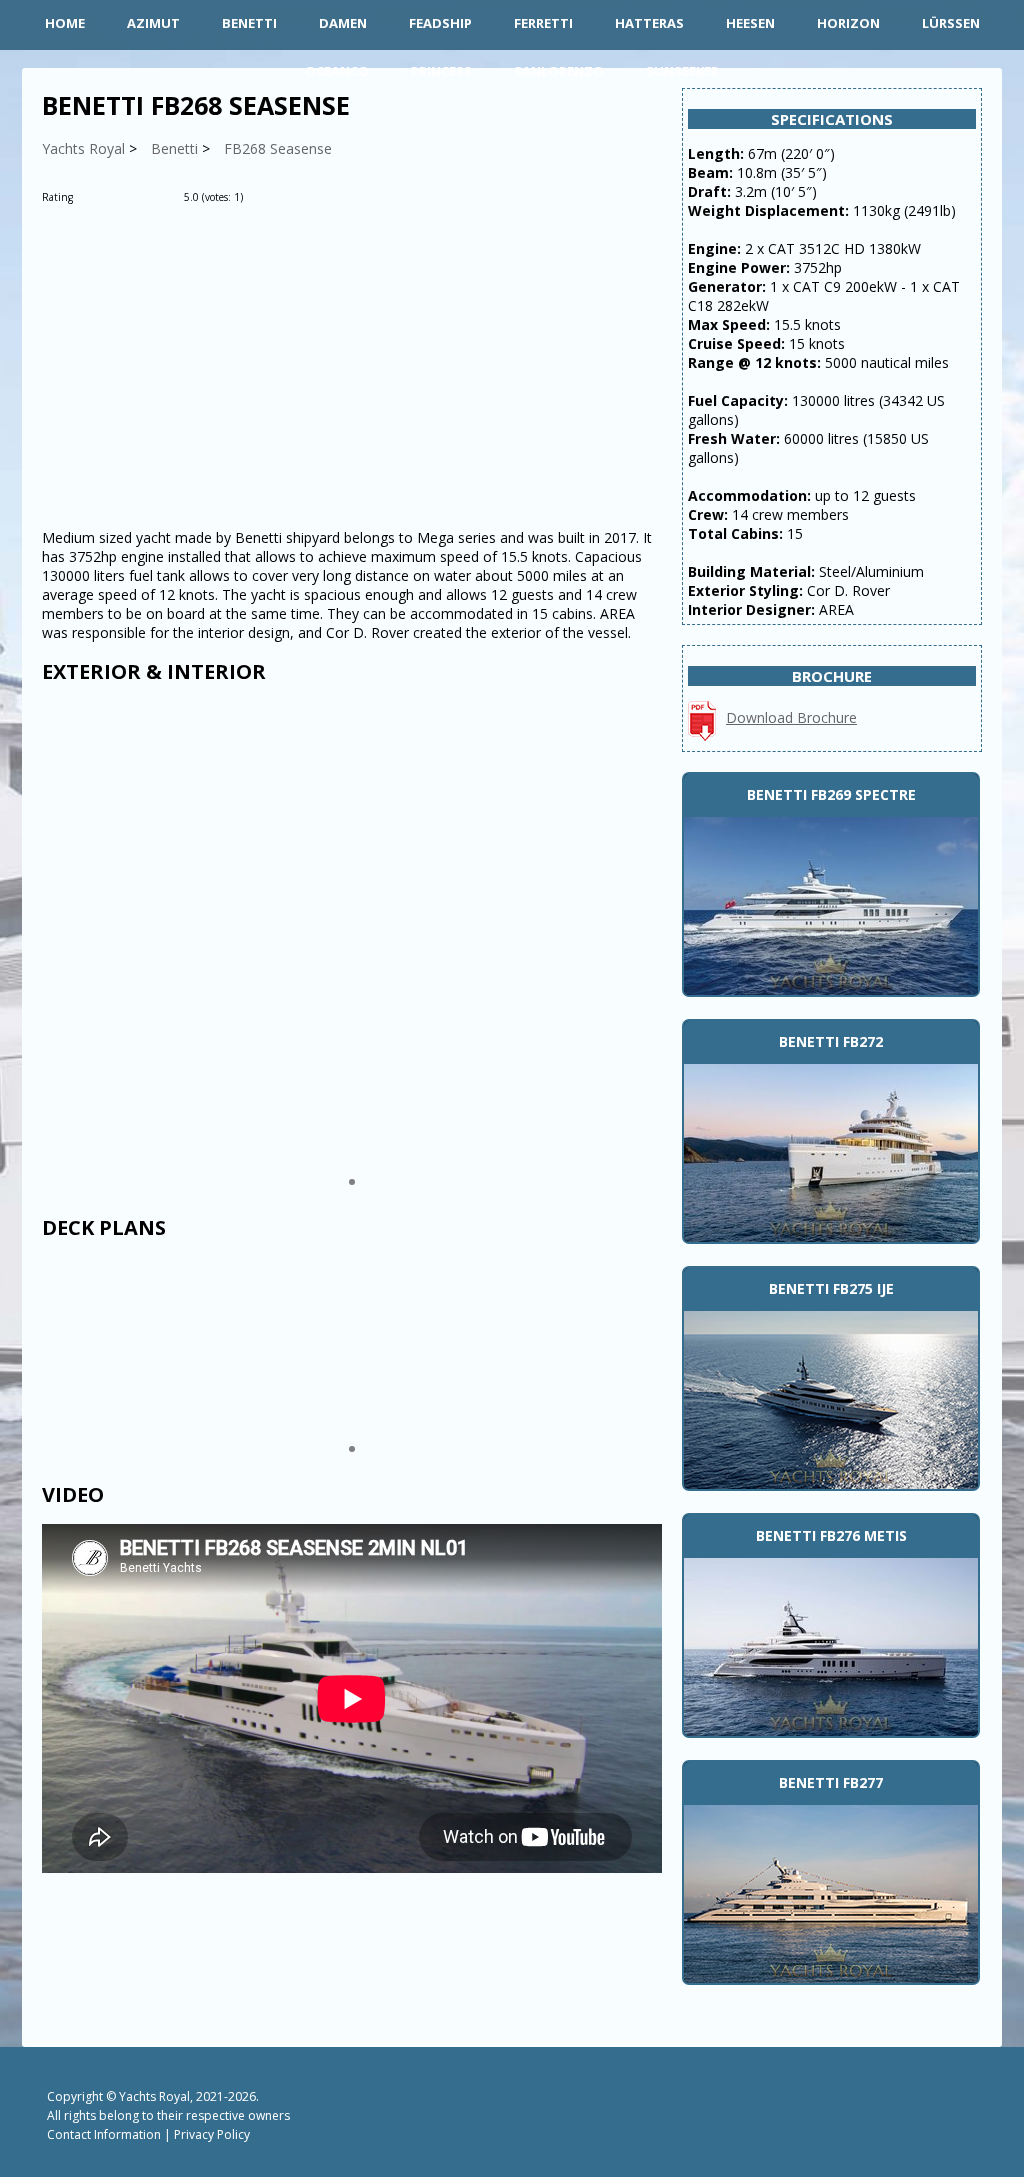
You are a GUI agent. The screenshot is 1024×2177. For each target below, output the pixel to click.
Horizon (848, 23)
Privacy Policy (212, 2134)
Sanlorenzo (559, 71)
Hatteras (649, 23)
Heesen (750, 23)
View (831, 904)
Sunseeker (682, 71)
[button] (352, 1182)
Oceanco (337, 71)
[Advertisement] (352, 368)
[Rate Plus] (261, 196)
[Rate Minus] (290, 196)
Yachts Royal (154, 2096)
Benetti (249, 23)
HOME (65, 23)
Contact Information (104, 2134)
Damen (343, 23)
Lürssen (951, 23)
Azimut (153, 23)
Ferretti (543, 23)
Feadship (440, 23)
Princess (441, 71)
